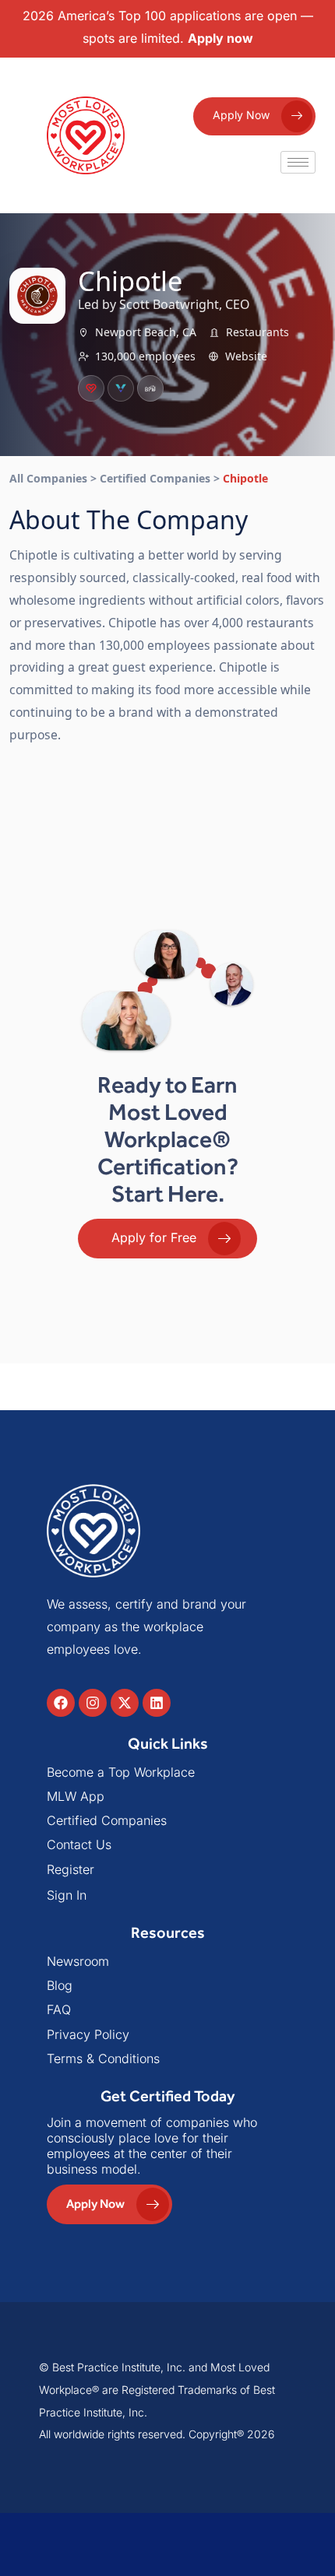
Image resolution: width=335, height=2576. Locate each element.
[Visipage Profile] (121, 388)
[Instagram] (93, 1703)
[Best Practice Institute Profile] (150, 388)
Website (246, 356)
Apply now (220, 38)
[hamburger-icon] (298, 162)
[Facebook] (61, 1703)
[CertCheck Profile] (91, 388)
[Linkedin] (157, 1703)
